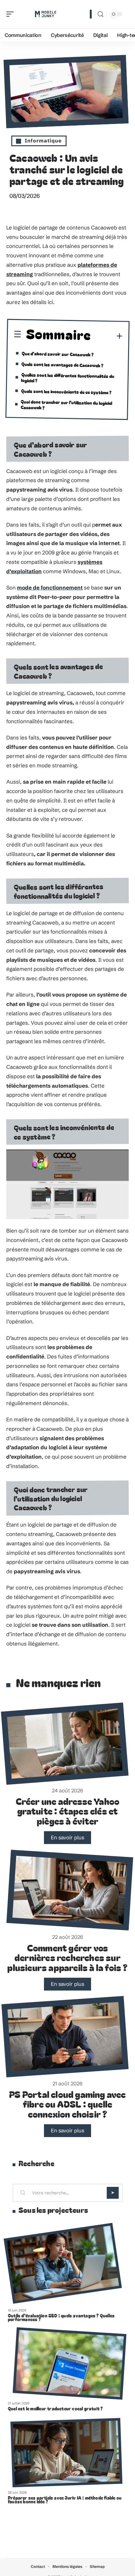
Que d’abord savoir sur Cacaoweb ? (58, 354)
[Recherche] (100, 14)
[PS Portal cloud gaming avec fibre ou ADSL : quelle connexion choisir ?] (65, 2037)
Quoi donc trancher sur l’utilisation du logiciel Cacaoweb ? (67, 404)
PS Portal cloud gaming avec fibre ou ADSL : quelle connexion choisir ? (67, 2104)
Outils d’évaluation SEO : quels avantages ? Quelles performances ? (61, 2317)
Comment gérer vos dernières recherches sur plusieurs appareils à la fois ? (67, 1957)
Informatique (43, 141)
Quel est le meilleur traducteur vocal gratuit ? (55, 2409)
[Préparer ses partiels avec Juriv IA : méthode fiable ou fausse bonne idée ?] (66, 2452)
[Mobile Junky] (45, 14)
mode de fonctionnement (50, 587)
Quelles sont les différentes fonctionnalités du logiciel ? (68, 377)
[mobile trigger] (12, 14)
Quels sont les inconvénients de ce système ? (66, 392)
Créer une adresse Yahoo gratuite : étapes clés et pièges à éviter (68, 1811)
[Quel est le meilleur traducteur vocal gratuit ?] (69, 2364)
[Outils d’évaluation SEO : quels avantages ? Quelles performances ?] (63, 2263)
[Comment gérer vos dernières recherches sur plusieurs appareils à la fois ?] (70, 1890)
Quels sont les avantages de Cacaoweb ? (62, 365)
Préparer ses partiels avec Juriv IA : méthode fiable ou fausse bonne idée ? (65, 2500)
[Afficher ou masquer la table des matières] (107, 336)
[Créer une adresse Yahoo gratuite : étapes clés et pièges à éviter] (65, 1744)
